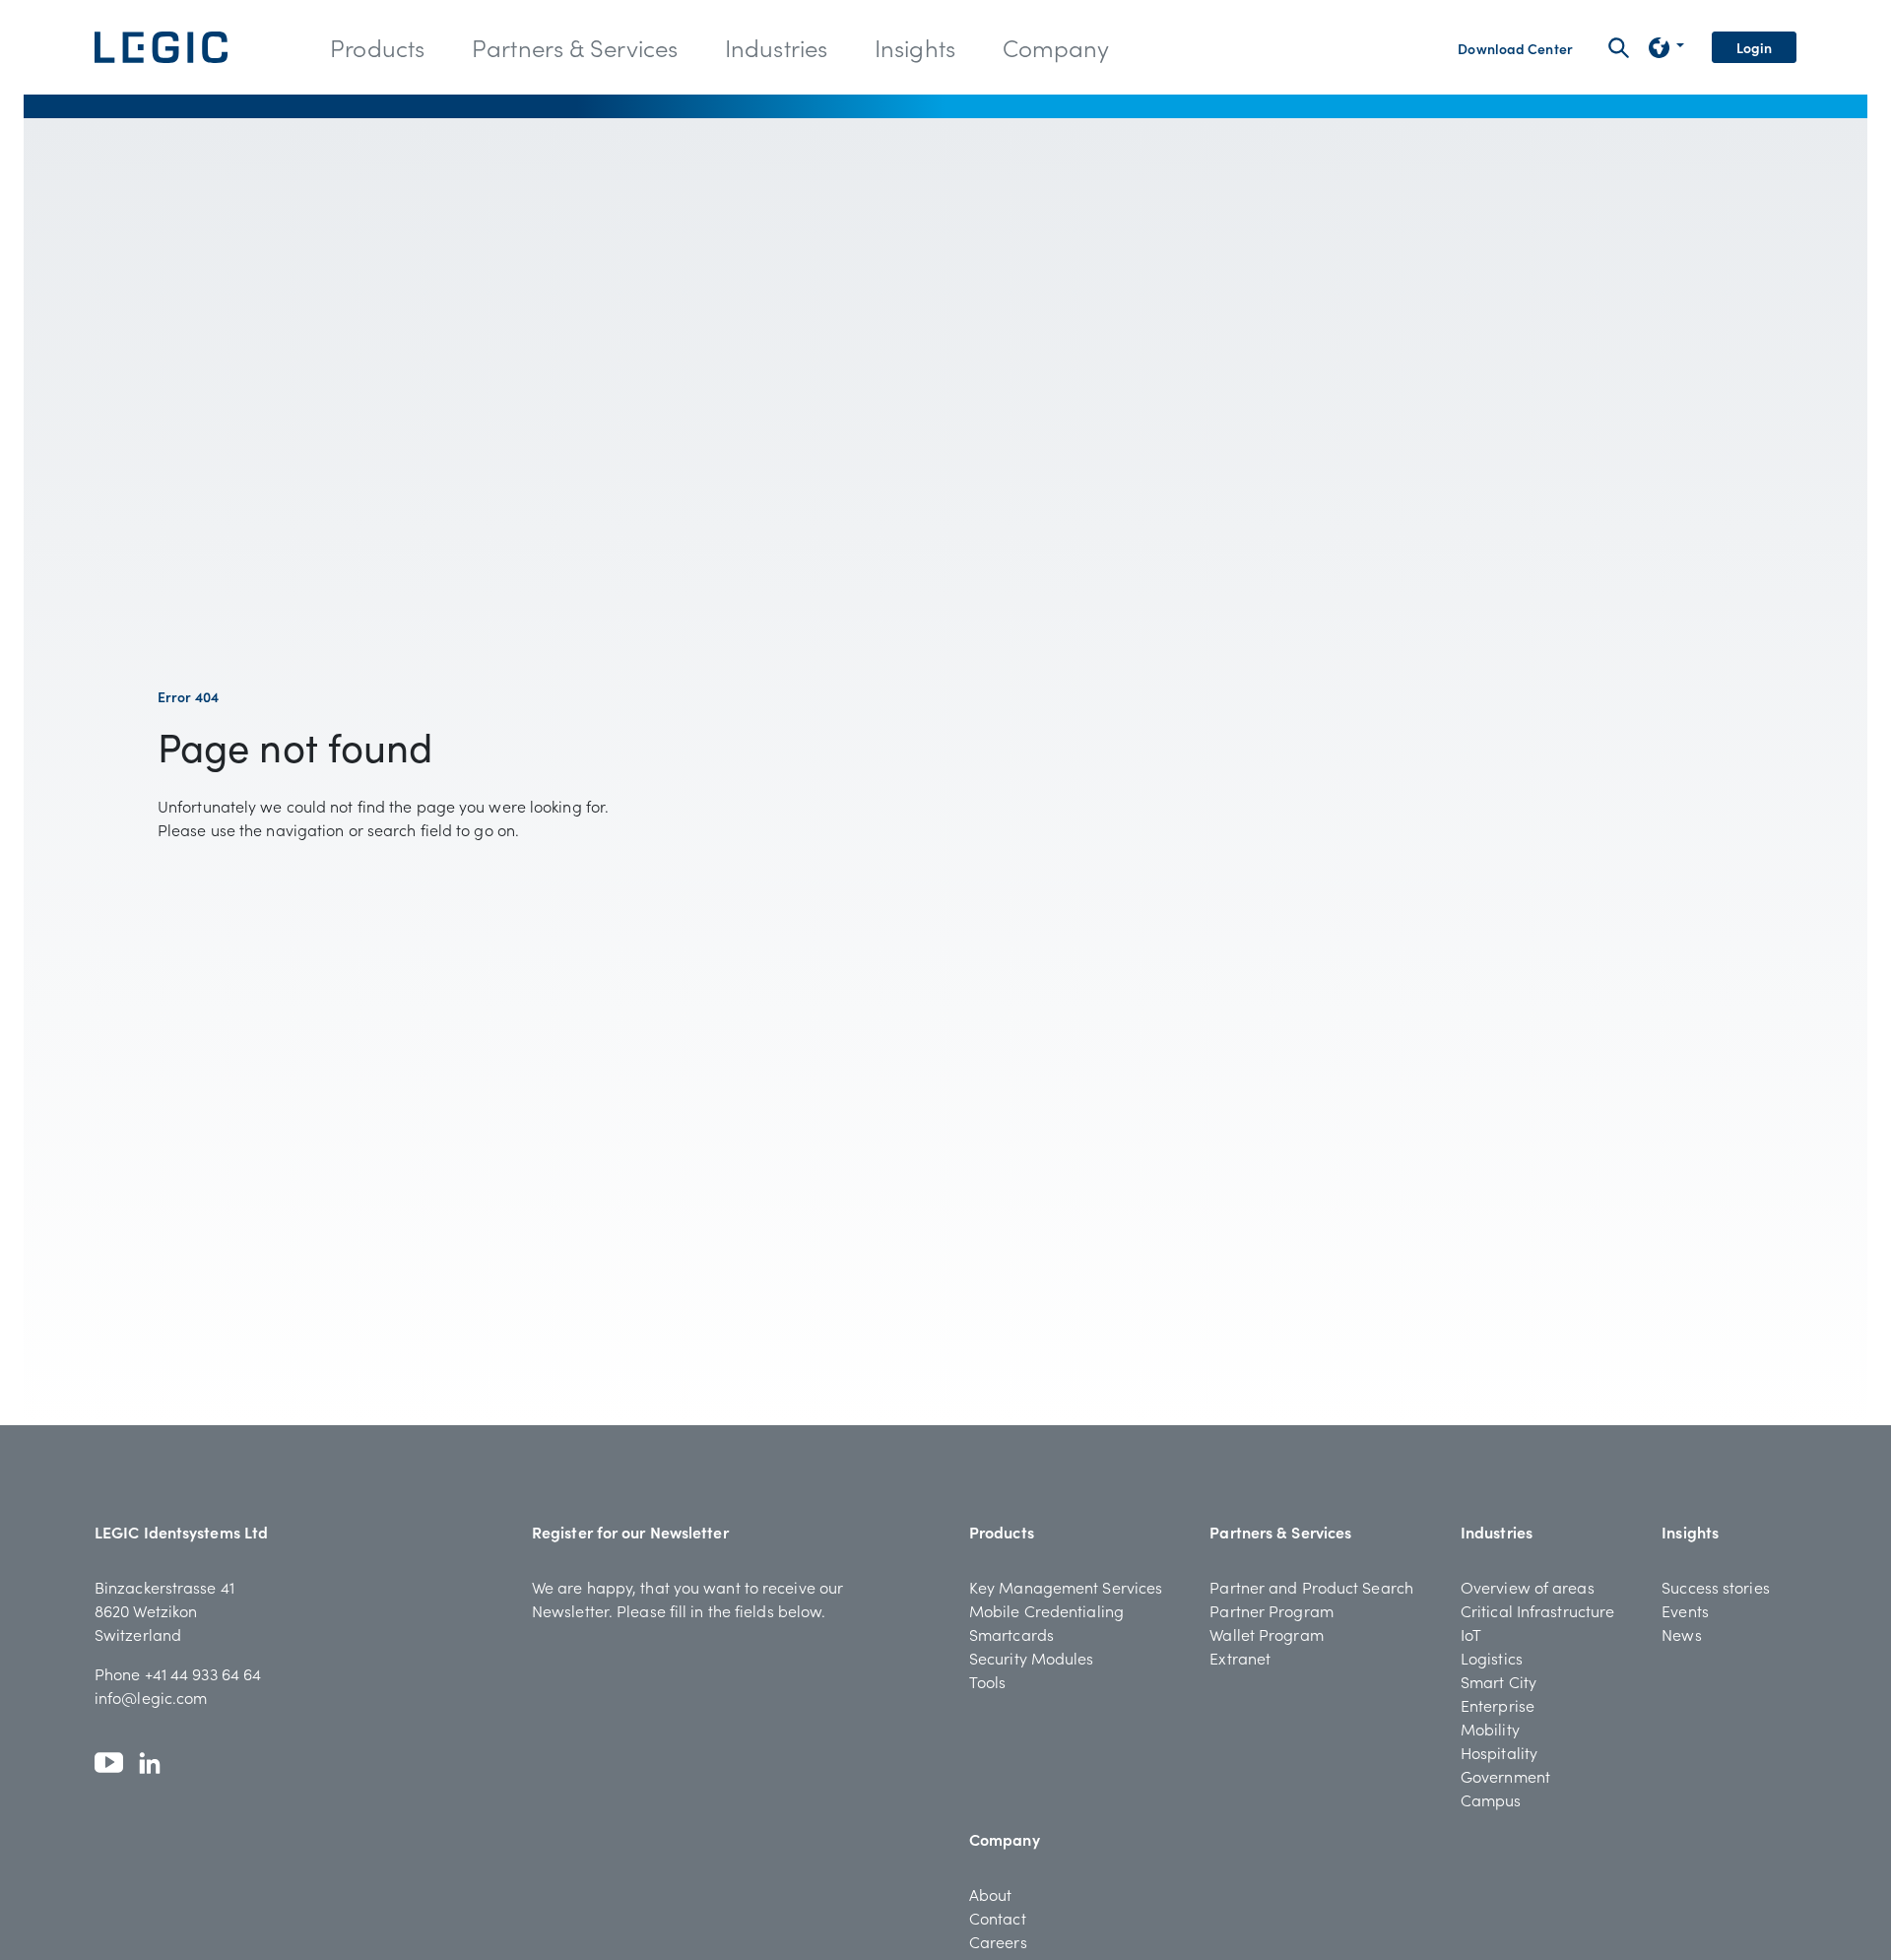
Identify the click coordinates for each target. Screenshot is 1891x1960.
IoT (1471, 1634)
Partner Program (1272, 1610)
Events (1685, 1610)
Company (1005, 1839)
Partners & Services (1280, 1532)
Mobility (1490, 1729)
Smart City (1499, 1681)
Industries (1497, 1532)
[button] (377, 47)
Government (1505, 1776)
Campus (1491, 1799)
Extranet (1240, 1658)
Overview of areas (1528, 1587)
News (1681, 1634)
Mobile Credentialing (1046, 1610)
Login (1755, 47)
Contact (998, 1918)
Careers (998, 1941)
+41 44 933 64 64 (203, 1673)
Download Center (1515, 48)
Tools (988, 1681)
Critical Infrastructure (1537, 1610)
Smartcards (1011, 1634)
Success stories (1716, 1587)
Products (1002, 1532)
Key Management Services (1066, 1587)
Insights (1690, 1532)
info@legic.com (151, 1697)
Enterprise (1498, 1705)
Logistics (1492, 1658)
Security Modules (1032, 1658)
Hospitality (1499, 1752)
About (991, 1894)
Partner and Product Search (1311, 1587)
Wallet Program (1266, 1634)
